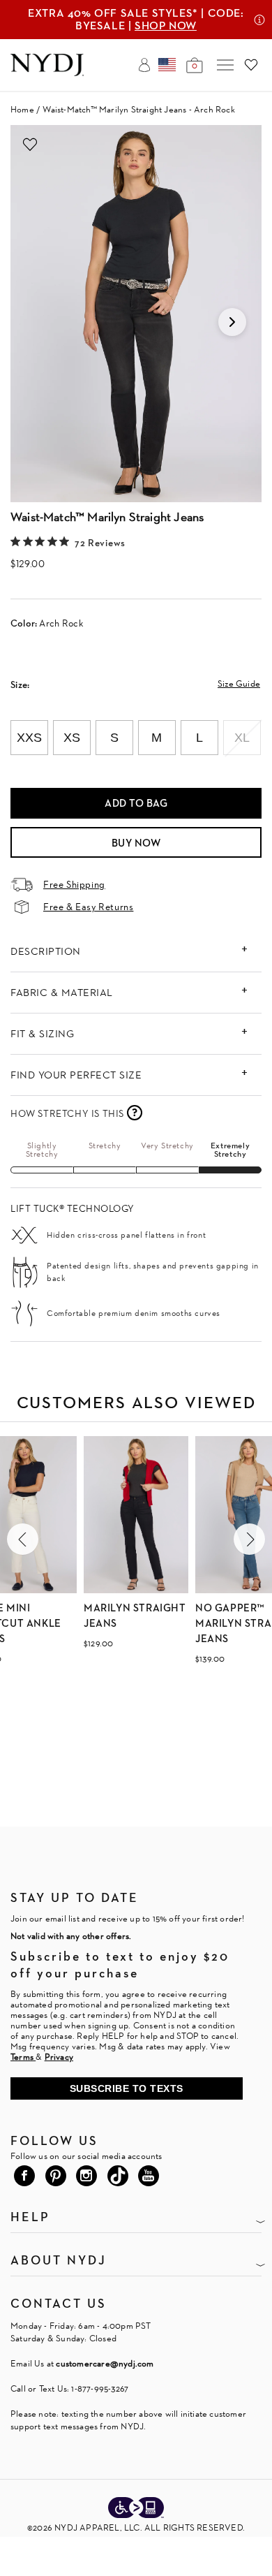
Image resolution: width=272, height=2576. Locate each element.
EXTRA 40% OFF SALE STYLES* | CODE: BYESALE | (136, 19)
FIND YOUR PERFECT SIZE (76, 1075)
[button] (23, 1539)
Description (46, 951)
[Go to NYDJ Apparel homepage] (47, 72)
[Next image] (232, 322)
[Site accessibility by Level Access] (136, 2509)
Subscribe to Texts (127, 2088)
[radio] (29, 738)
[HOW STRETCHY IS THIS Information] (135, 1113)
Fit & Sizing (42, 1033)
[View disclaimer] (259, 20)
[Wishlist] (251, 65)
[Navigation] (225, 65)
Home (22, 109)
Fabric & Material (62, 992)
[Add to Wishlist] (30, 145)
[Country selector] (167, 65)
